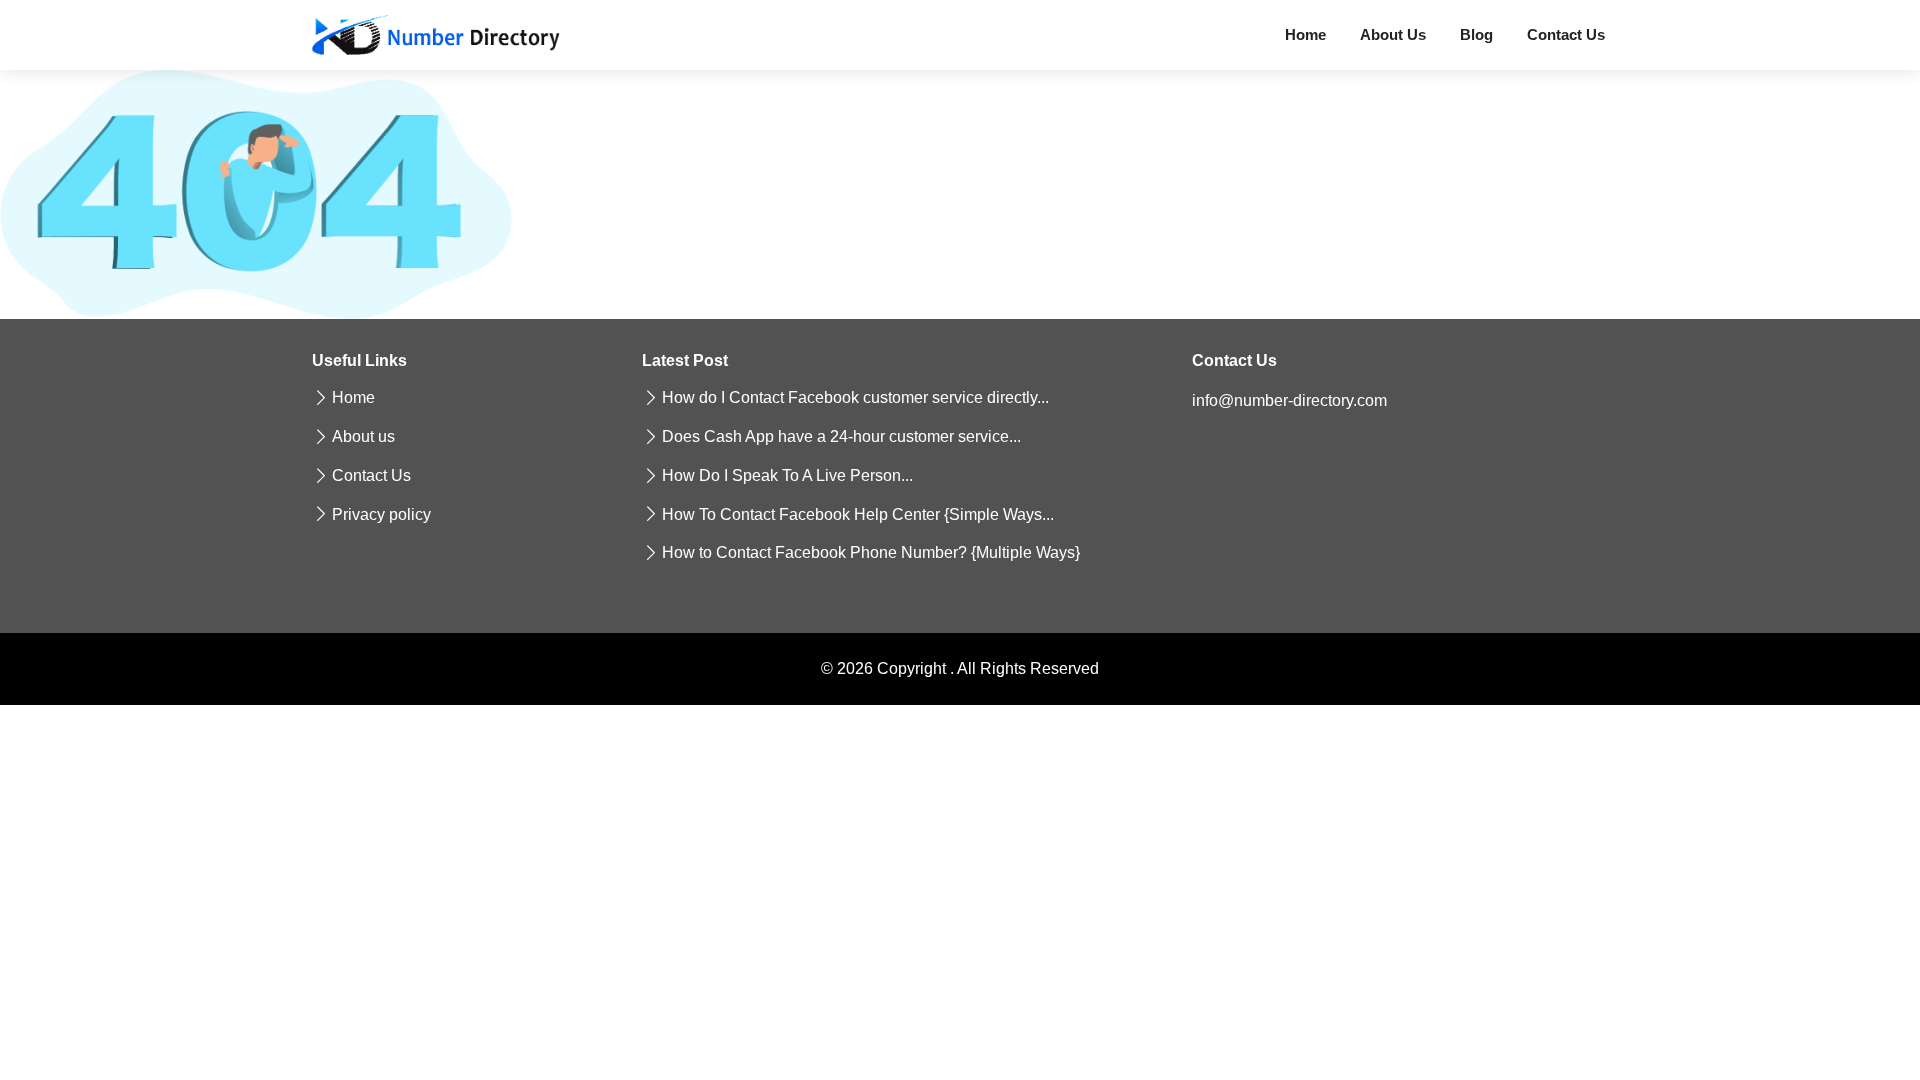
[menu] (436, 35)
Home (1305, 34)
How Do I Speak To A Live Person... (787, 476)
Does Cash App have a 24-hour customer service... (841, 437)
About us (363, 437)
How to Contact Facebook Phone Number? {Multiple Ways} (871, 553)
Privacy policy (381, 515)
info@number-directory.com (1289, 400)
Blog (1476, 34)
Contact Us (1566, 34)
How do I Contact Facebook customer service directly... (855, 398)
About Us (1393, 34)
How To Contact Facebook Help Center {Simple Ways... (858, 515)
